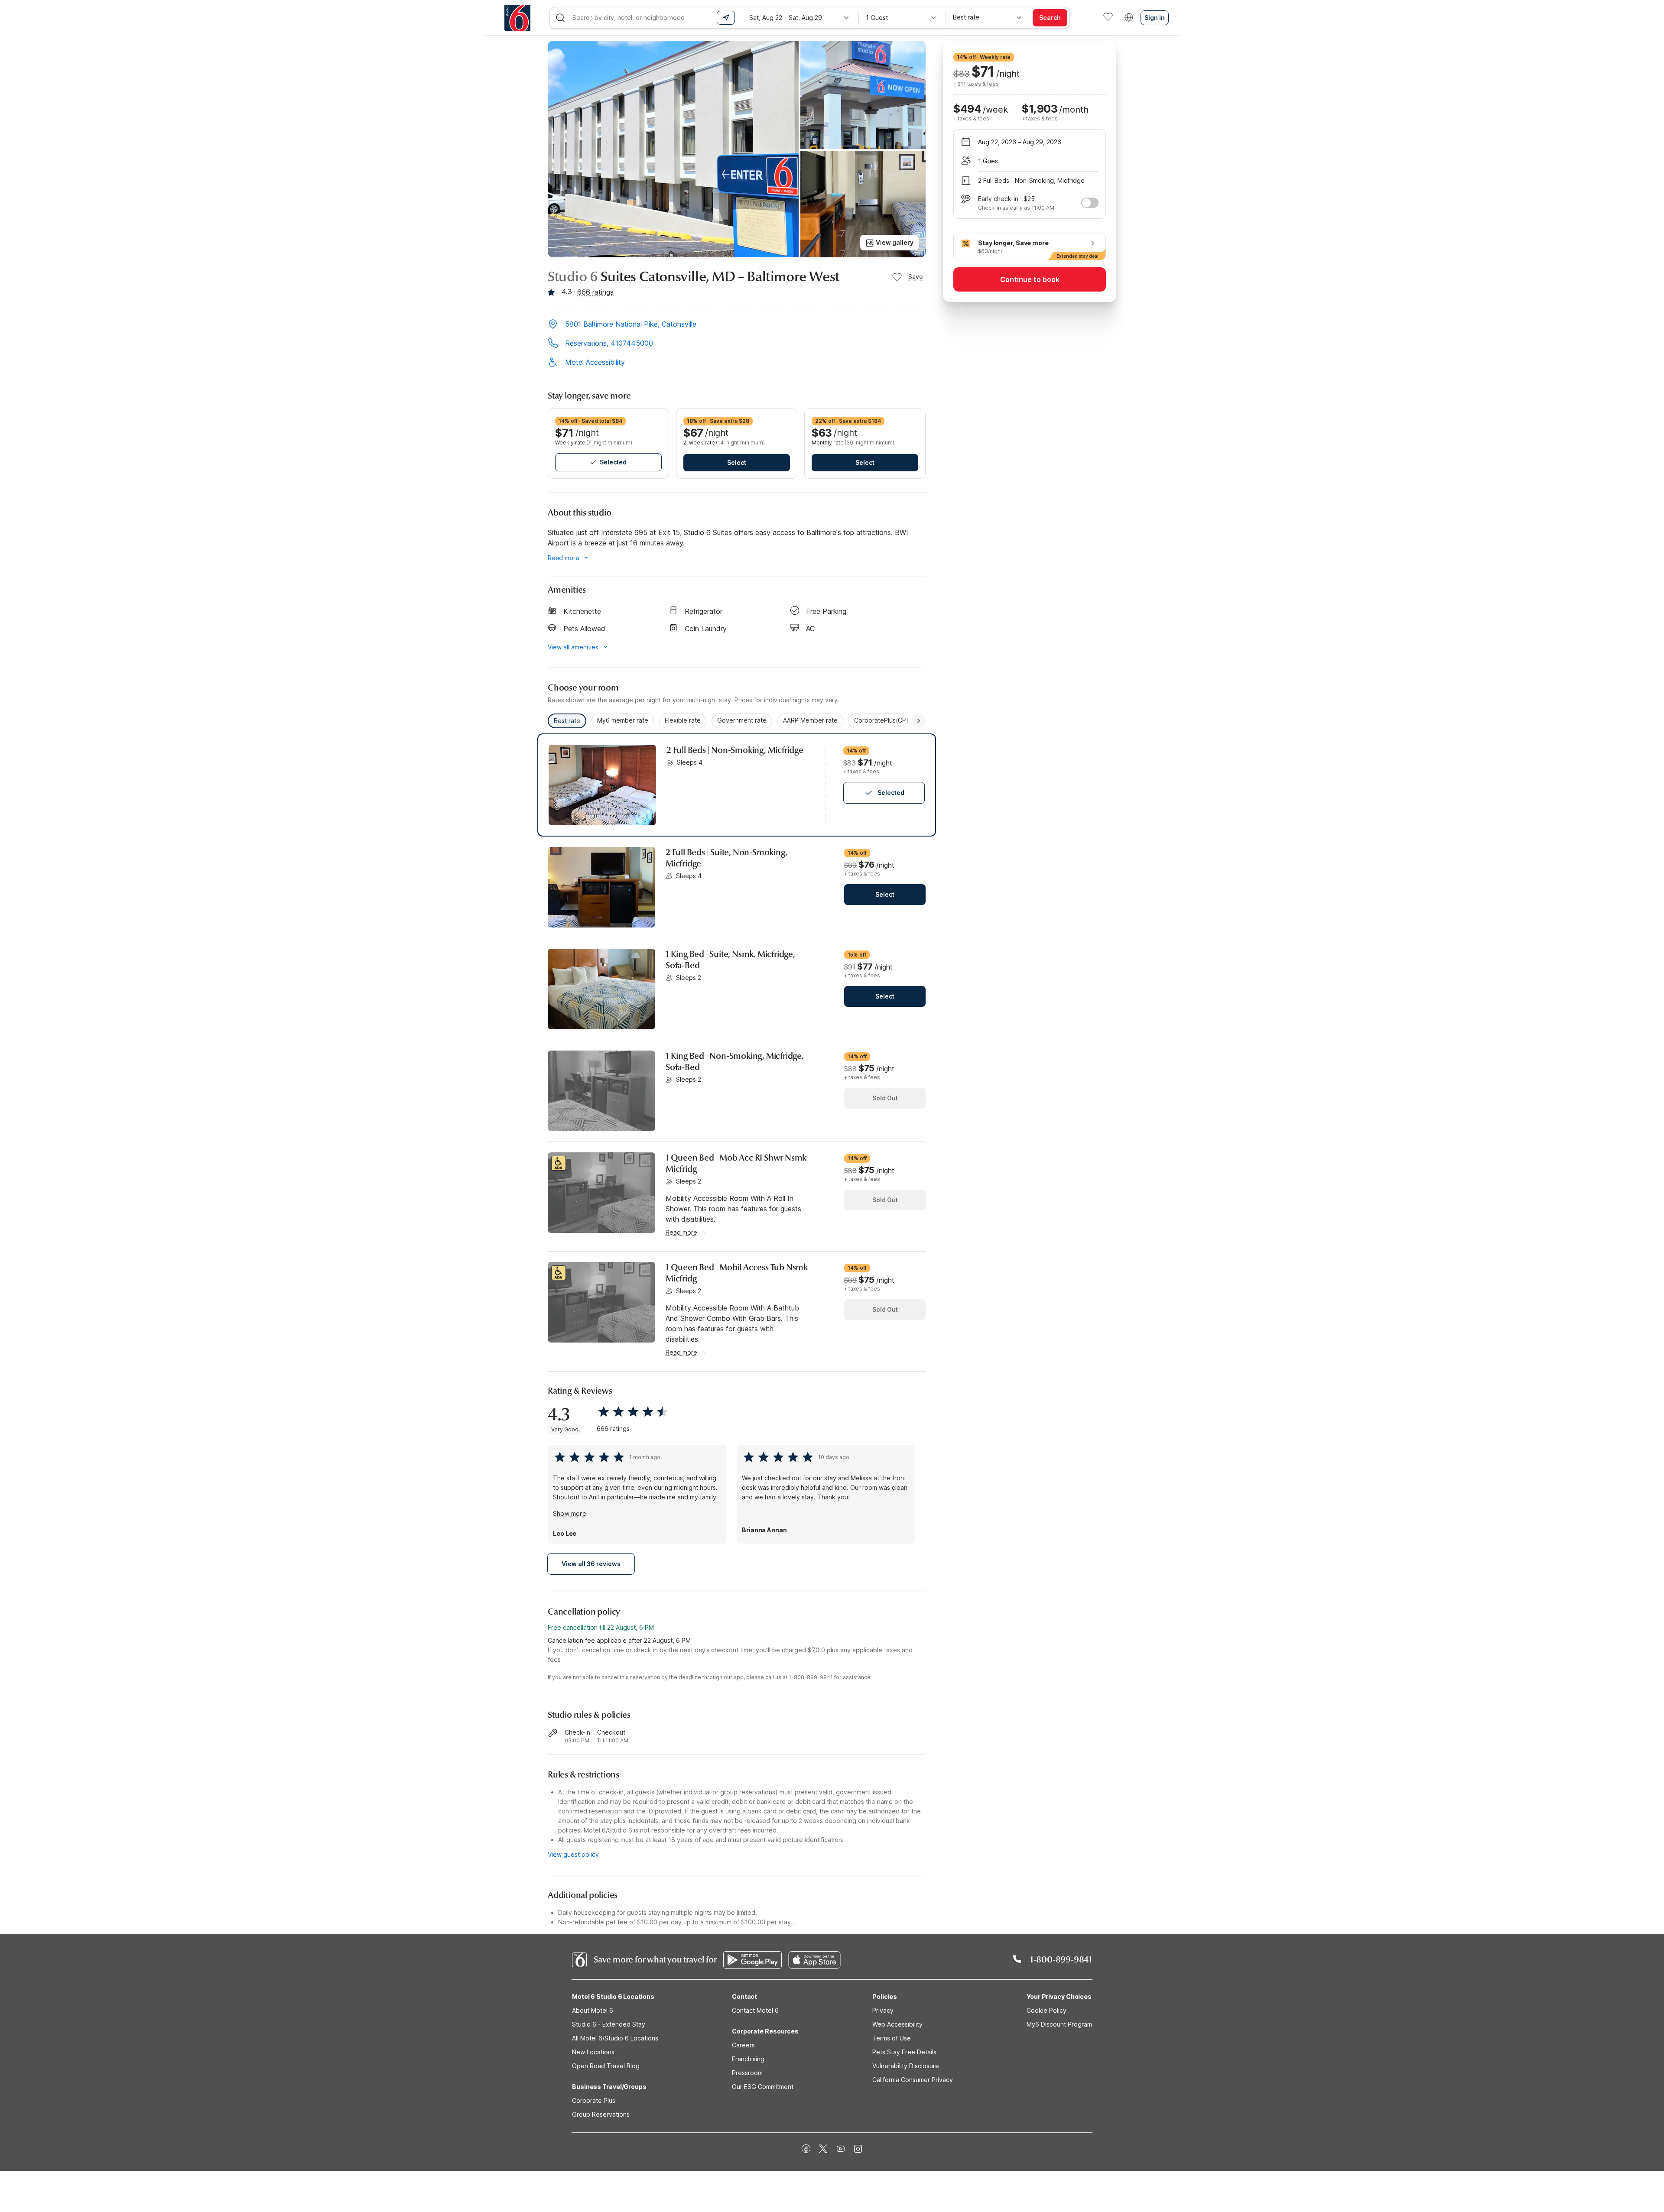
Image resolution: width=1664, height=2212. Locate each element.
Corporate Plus (594, 2100)
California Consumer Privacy (913, 2080)
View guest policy (573, 1854)
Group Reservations (601, 2114)
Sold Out (885, 1098)
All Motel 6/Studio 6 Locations (615, 2038)
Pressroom (747, 2073)
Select (737, 462)
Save (916, 277)
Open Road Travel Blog (606, 2066)
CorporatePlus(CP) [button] (881, 720)
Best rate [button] (567, 721)
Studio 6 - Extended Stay (609, 2024)
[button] (737, 325)
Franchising (748, 2059)
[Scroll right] (919, 721)
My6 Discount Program (1059, 2024)
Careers (743, 2045)
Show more (570, 1513)
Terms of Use (892, 2038)
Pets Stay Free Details (904, 2052)
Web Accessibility (897, 2024)
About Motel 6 (593, 2010)
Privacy (883, 2010)
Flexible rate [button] (683, 720)
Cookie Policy (1046, 2010)
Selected (613, 462)
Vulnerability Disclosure (906, 2066)
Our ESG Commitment (763, 2087)
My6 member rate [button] (623, 720)
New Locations (593, 2052)
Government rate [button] (742, 720)
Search (1050, 18)
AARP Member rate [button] (810, 720)
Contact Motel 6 (755, 2010)
